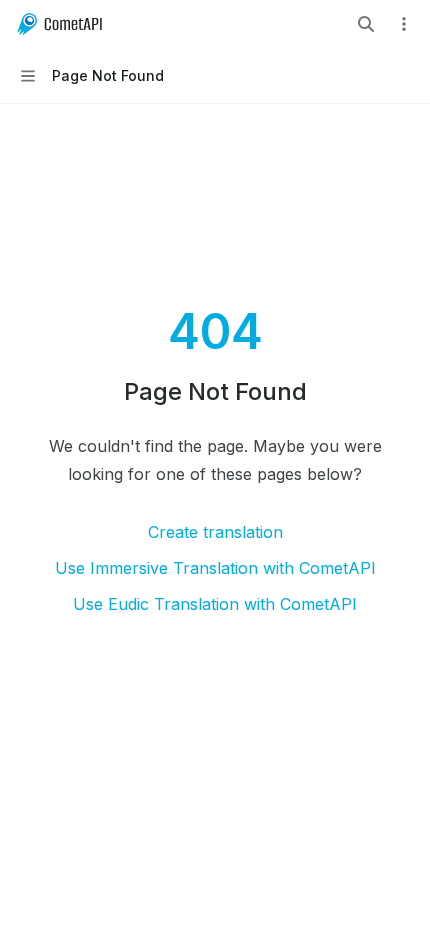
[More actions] (404, 24)
